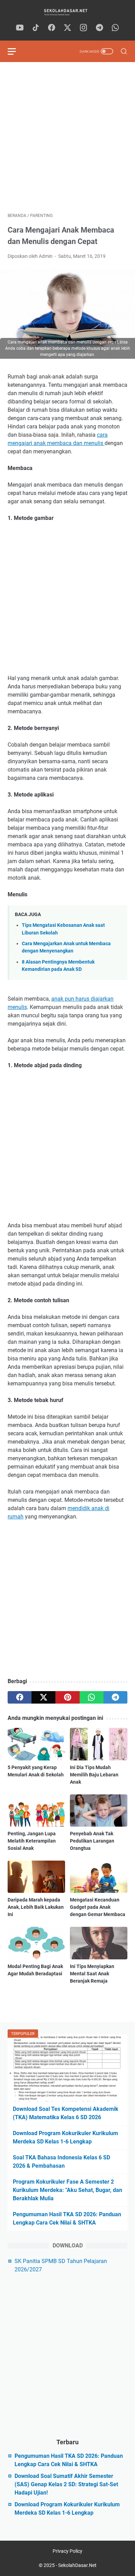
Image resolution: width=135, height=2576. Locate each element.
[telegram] (99, 28)
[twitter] (67, 28)
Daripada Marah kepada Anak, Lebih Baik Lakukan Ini (36, 1907)
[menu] (16, 51)
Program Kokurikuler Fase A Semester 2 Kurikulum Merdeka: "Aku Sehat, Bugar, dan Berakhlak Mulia (67, 2190)
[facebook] (52, 28)
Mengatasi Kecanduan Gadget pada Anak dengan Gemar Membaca (98, 1907)
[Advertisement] (67, 137)
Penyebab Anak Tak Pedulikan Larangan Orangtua (92, 1841)
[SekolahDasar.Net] (67, 12)
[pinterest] (67, 1697)
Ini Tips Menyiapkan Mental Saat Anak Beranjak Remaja (92, 1974)
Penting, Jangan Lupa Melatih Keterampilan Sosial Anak (32, 1841)
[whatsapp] (115, 28)
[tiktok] (36, 28)
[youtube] (20, 28)
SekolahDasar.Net (77, 2565)
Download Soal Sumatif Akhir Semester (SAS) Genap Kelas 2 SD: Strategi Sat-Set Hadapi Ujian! (66, 2484)
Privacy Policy (67, 2551)
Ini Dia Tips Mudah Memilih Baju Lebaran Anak (94, 1775)
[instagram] (83, 28)
